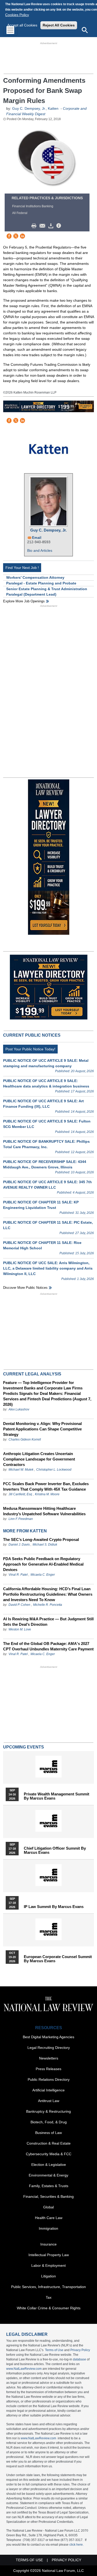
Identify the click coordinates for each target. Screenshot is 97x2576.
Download (52, 226)
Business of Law (48, 2133)
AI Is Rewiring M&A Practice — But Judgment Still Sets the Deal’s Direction (48, 1622)
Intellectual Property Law (49, 2255)
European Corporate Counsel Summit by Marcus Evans (58, 1959)
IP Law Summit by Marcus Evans (54, 1907)
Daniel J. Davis (19, 1545)
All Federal (20, 213)
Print (35, 226)
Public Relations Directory (49, 2079)
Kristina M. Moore (47, 1494)
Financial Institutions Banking (33, 206)
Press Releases (48, 2069)
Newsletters (49, 2058)
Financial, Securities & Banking (48, 2196)
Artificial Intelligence (48, 2090)
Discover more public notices (25, 1288)
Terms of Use (54, 2350)
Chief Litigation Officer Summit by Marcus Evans (55, 1850)
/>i (59, 226)
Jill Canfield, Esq (20, 1494)
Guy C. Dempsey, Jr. (29, 108)
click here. (76, 2545)
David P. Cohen (19, 1605)
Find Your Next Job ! (22, 568)
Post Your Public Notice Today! (30, 1049)
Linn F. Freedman (21, 1519)
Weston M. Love (20, 1629)
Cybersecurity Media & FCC (49, 2154)
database (80, 2359)
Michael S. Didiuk (45, 1545)
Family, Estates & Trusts (49, 2186)
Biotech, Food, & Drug (49, 2122)
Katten (54, 108)
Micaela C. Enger (43, 1575)
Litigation (48, 2276)
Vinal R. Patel (18, 1575)
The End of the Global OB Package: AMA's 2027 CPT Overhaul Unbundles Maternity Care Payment (48, 1646)
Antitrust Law (49, 2101)
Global (48, 2207)
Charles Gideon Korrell (25, 1439)
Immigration (48, 2228)
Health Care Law (49, 2218)
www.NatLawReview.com (24, 2369)
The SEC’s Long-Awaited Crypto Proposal (41, 1540)
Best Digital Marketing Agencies (48, 2037)
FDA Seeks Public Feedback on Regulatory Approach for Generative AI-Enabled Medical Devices (43, 1564)
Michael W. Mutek (21, 1470)
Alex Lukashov (19, 1409)
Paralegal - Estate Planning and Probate (41, 583)
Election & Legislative (49, 2165)
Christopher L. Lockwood (54, 1470)
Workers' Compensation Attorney (35, 577)
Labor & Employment (48, 2265)
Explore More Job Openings (24, 601)
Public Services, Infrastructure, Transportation (48, 2287)
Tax (49, 2297)
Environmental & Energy (48, 2175)
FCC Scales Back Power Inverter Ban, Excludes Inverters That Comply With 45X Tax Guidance (46, 1486)
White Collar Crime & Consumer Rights (49, 2308)
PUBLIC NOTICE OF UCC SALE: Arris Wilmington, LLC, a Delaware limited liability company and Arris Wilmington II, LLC (48, 1268)
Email (37, 538)
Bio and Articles (40, 550)
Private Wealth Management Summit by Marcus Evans (57, 1796)
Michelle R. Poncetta (48, 1605)
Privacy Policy (80, 2350)
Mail (43, 226)
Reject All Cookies (59, 25)
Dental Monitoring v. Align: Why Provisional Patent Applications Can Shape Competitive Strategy (42, 1429)
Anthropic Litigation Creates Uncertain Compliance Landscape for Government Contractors (39, 1459)
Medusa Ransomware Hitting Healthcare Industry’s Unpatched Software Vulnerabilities (44, 1511)
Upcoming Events (24, 1747)
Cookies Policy (17, 15)
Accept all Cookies (22, 25)
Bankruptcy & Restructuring (48, 2111)
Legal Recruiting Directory (49, 2048)
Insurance (48, 2244)
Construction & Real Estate (49, 2143)
